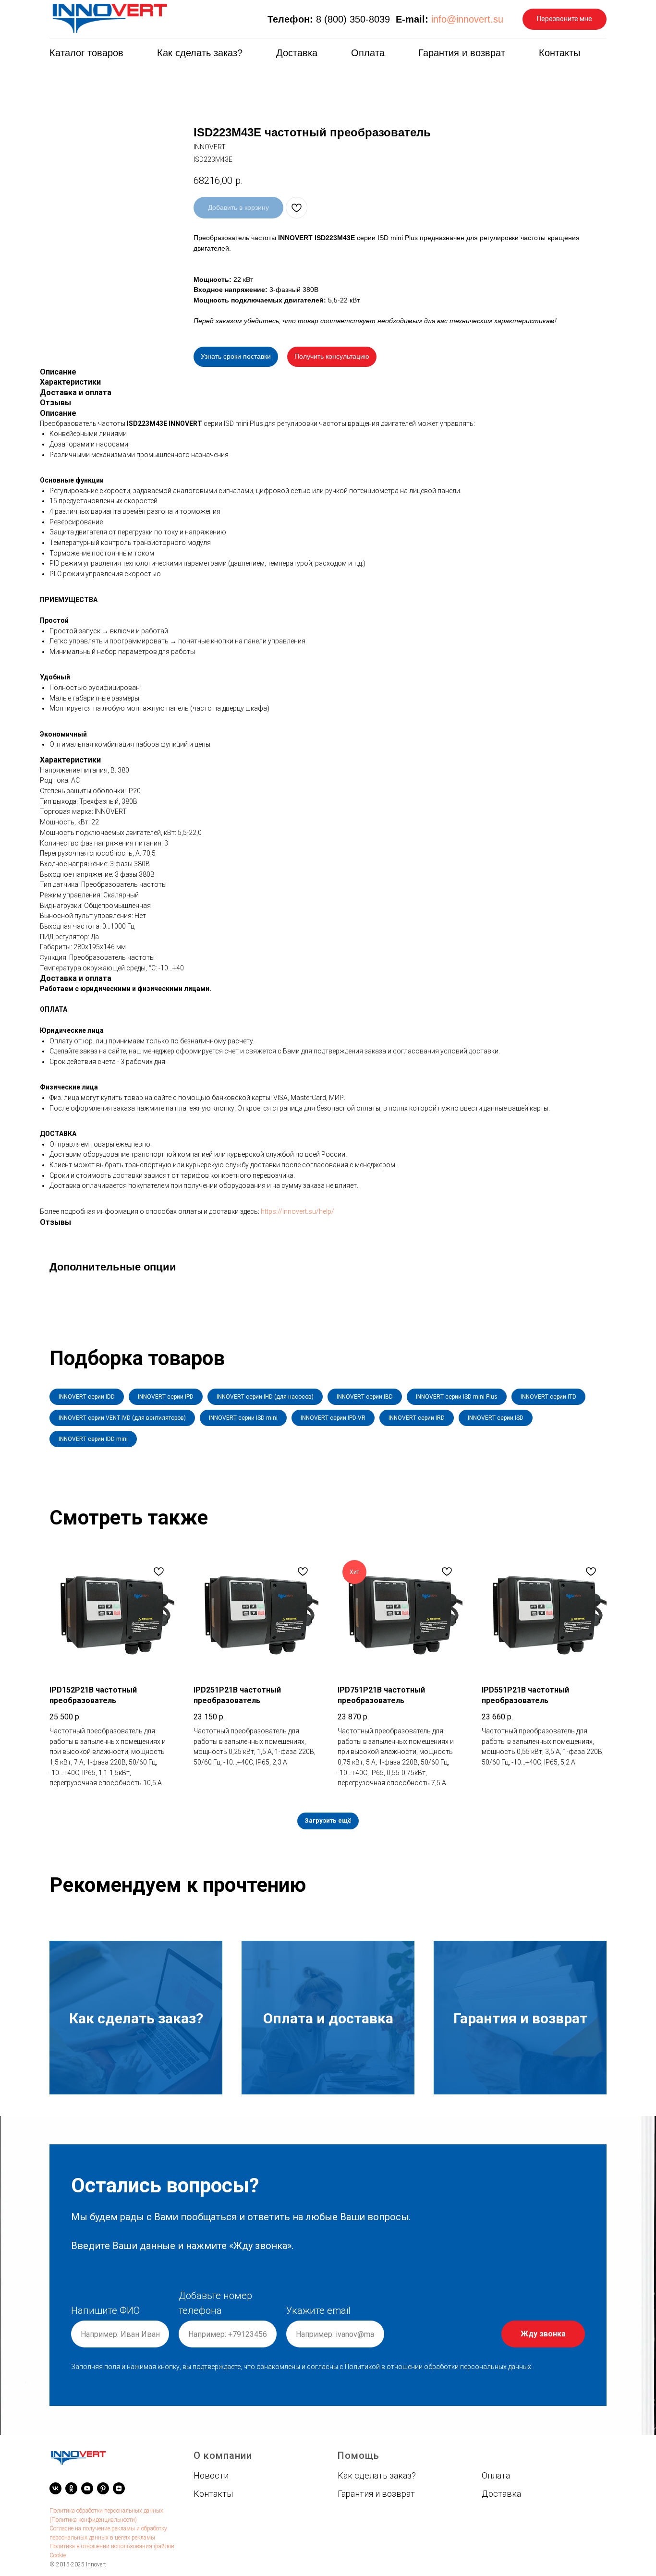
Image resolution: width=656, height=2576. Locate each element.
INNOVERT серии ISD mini (243, 1418)
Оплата (368, 53)
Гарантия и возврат (462, 53)
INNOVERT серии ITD (548, 1397)
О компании (223, 2455)
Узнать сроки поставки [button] (236, 356)
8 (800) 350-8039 (353, 19)
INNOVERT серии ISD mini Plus (457, 1397)
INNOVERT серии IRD (417, 1418)
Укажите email (318, 2310)
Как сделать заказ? (200, 53)
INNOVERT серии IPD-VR (333, 1418)
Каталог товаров (86, 53)
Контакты (559, 53)
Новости (211, 2475)
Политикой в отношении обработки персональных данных (438, 2367)
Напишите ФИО (105, 2310)
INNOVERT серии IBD (365, 1397)
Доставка (297, 53)
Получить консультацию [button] (332, 356)
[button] (565, 19)
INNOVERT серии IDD (87, 1397)
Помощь (358, 2455)
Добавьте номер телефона (215, 2303)
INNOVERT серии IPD (166, 1397)
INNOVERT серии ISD (496, 1418)
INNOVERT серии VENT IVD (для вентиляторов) (122, 1418)
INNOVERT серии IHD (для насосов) (265, 1397)
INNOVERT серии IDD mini (93, 1439)
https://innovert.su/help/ (298, 1211)
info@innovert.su (467, 19)
